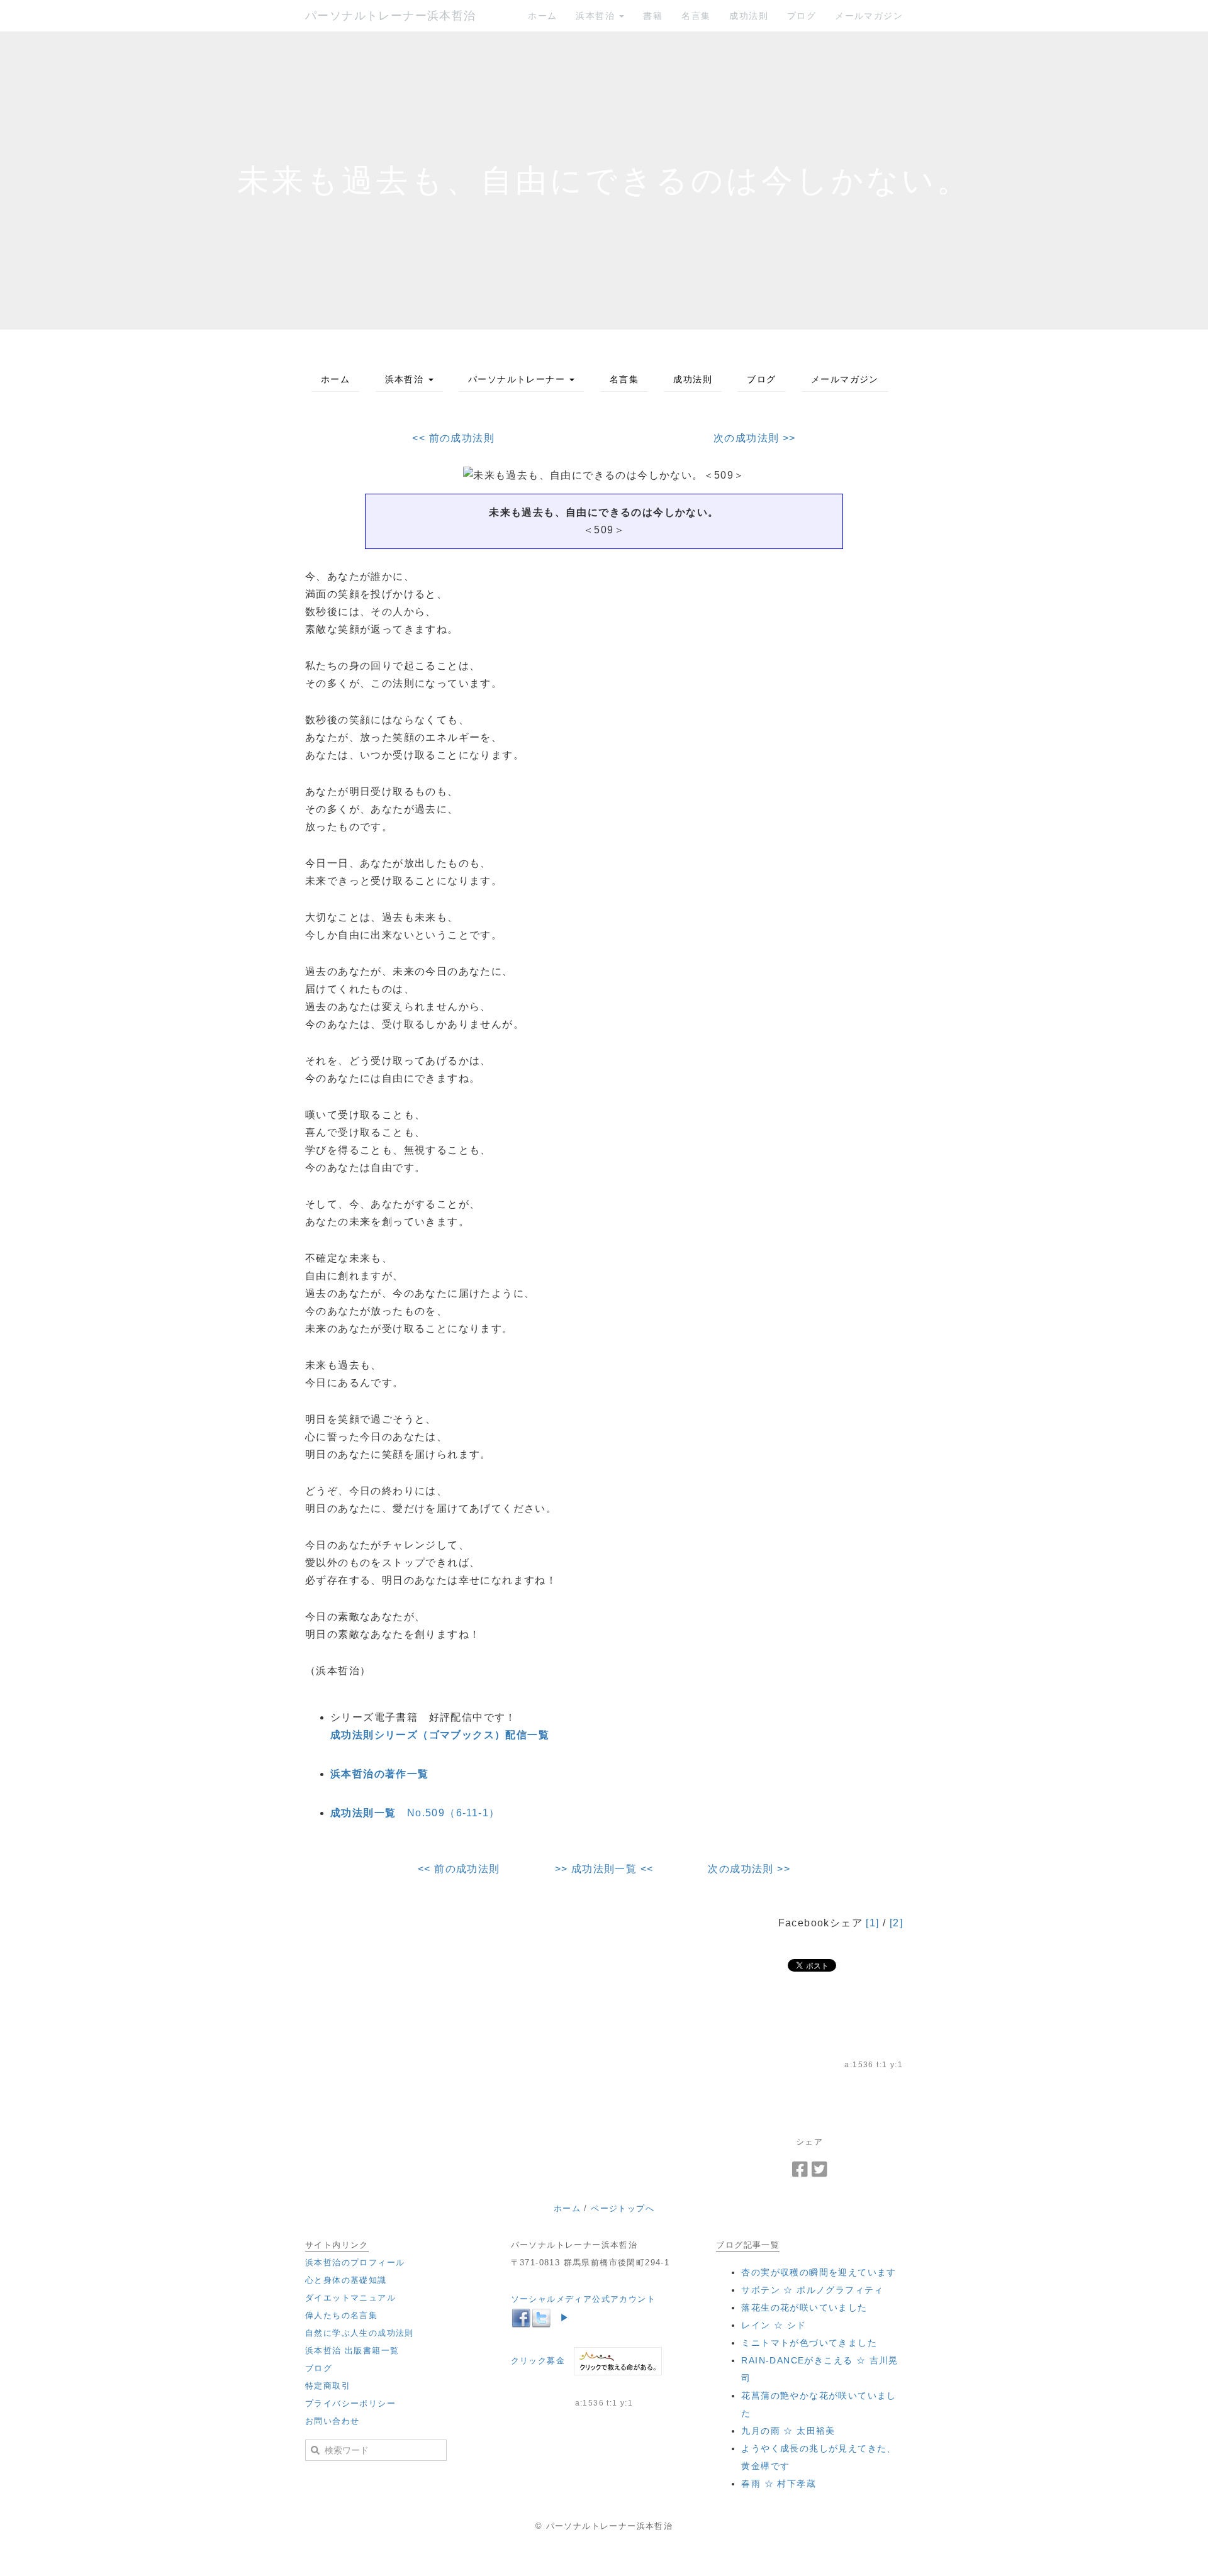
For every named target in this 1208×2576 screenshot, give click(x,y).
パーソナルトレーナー (518, 379)
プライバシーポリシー (350, 2403)
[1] (872, 1923)
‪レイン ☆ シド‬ (774, 2325)
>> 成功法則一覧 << (604, 1869)
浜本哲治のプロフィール (355, 2262)
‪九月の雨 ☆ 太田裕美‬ (788, 2431)
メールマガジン (869, 16)
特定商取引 (328, 2386)
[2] (896, 1923)
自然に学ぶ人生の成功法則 (360, 2333)
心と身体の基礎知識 (346, 2280)
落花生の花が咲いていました (804, 2307)
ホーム (542, 16)
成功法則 (749, 16)
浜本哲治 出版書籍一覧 (352, 2351)
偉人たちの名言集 (341, 2315)
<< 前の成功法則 (453, 438)
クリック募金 (538, 2361)
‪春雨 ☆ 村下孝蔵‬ (779, 2484)
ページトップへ (623, 2208)
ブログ (802, 16)
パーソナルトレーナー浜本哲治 (391, 16)
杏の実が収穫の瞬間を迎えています (819, 2272)
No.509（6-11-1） (415, 1813)
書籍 (653, 16)
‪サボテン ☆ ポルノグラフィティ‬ (812, 2290)
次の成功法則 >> (755, 438)
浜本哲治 (597, 16)
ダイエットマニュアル (350, 2298)
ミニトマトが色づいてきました (809, 2343)
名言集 (696, 16)
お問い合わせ (332, 2421)
